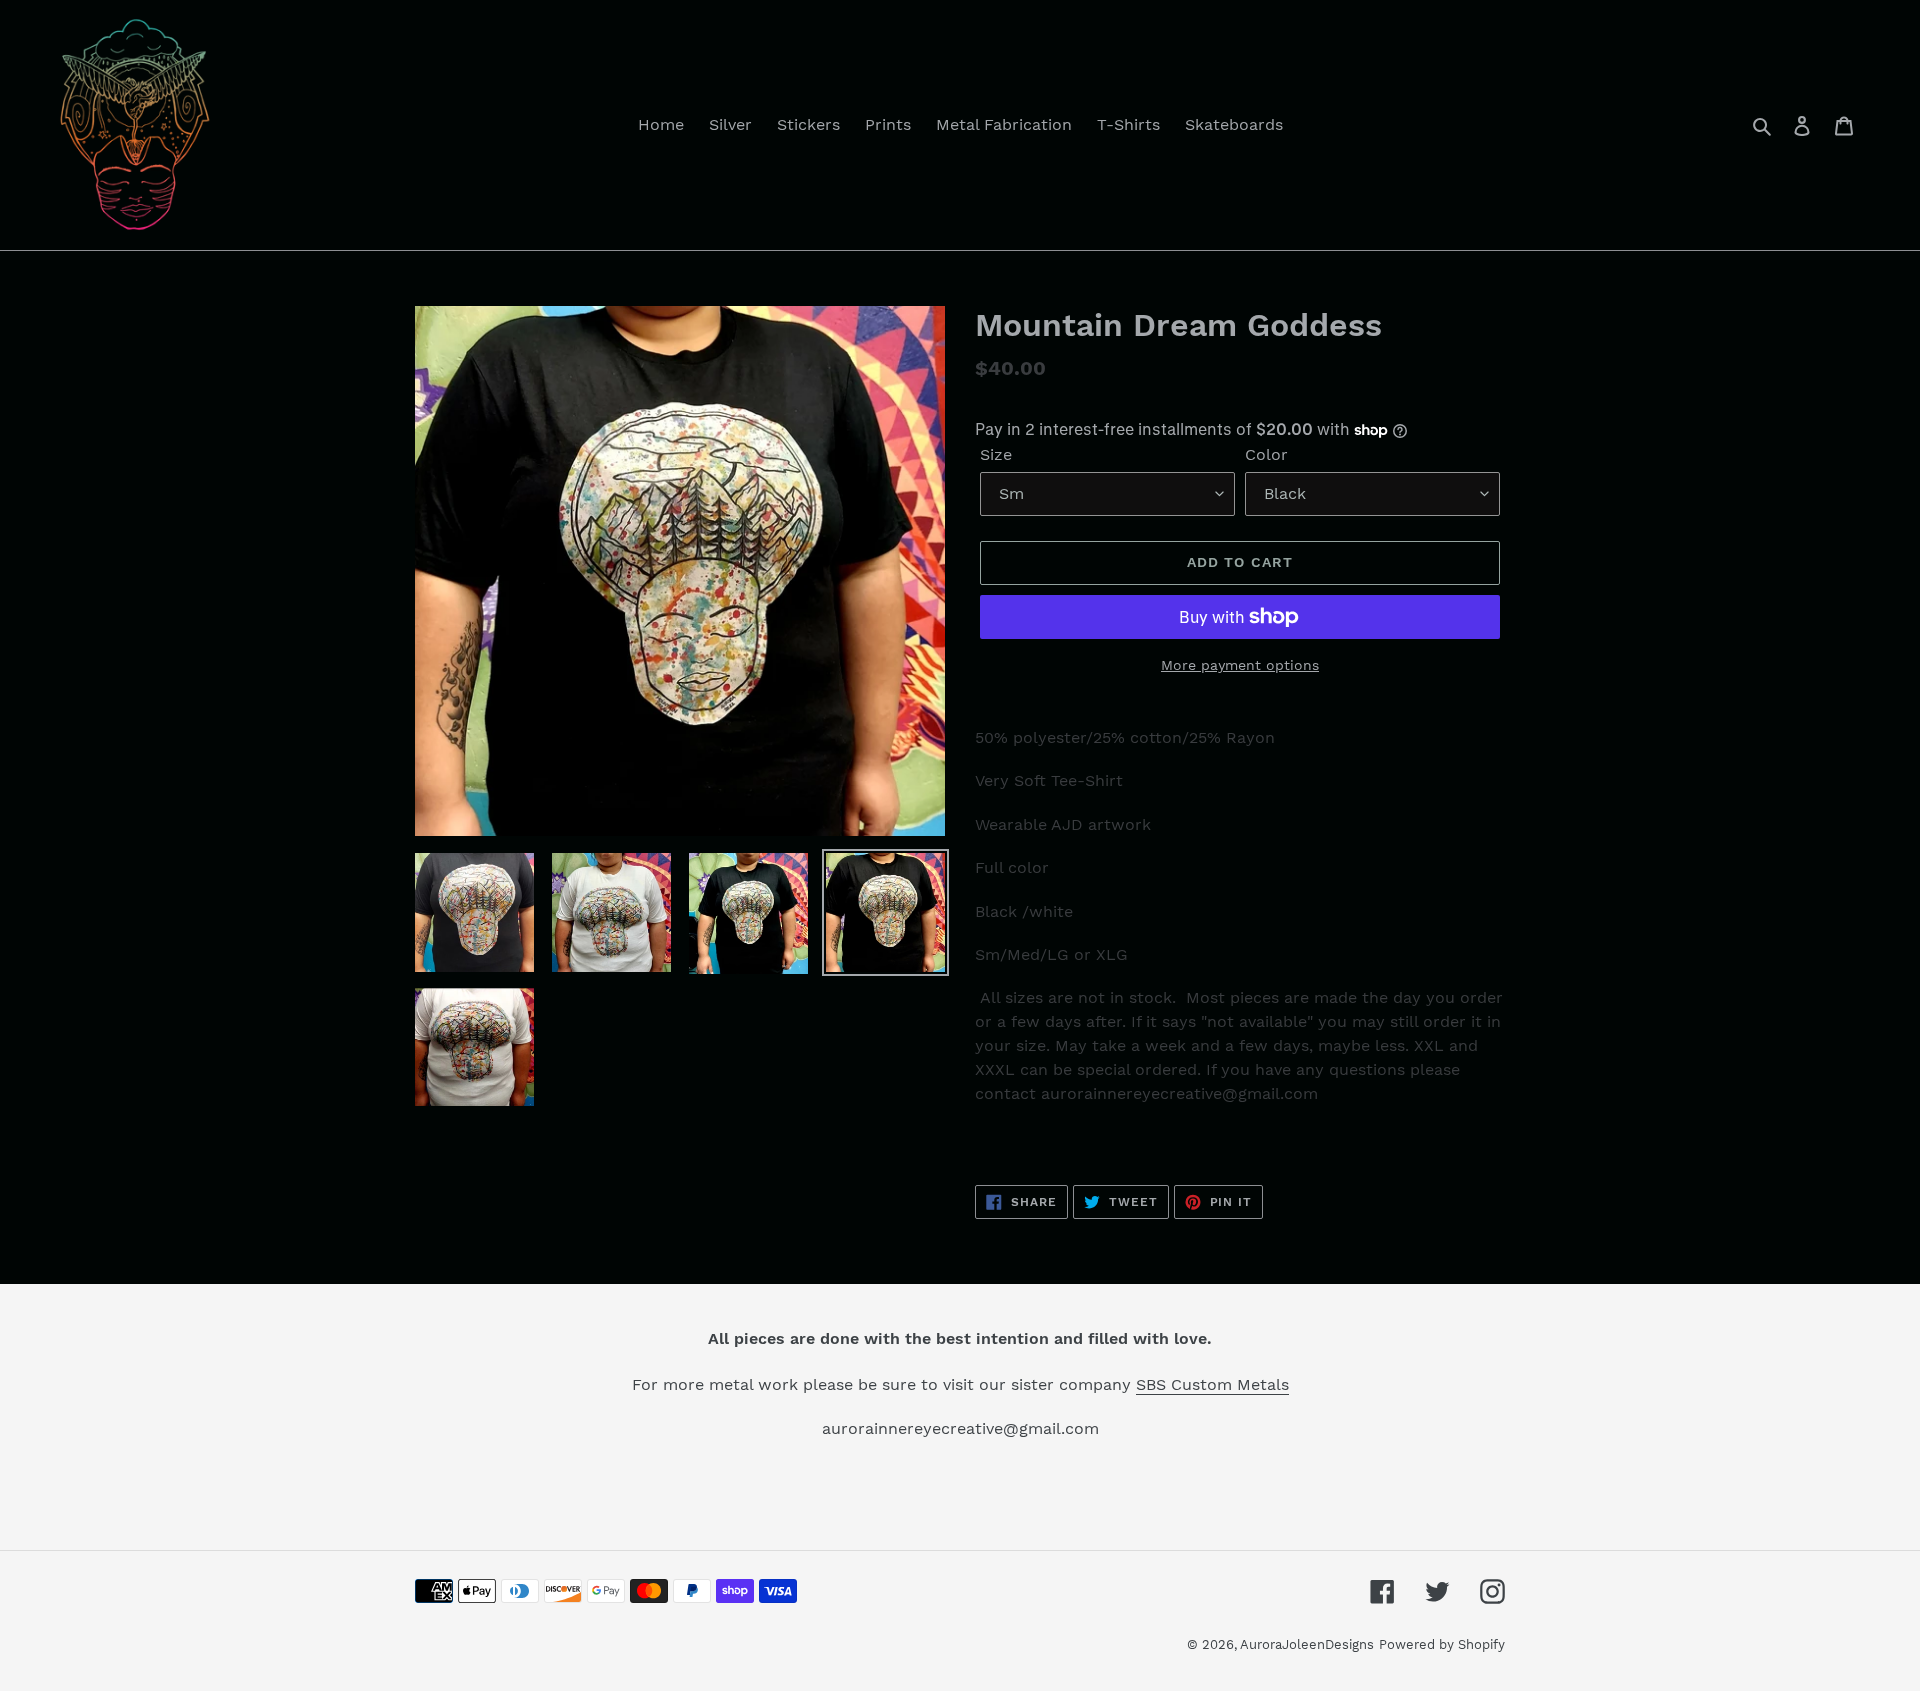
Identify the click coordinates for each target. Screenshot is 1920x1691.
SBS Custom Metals (1212, 1384)
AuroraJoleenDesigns (1307, 1644)
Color (1266, 454)
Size (996, 454)
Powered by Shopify (1442, 1644)
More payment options (1240, 665)
